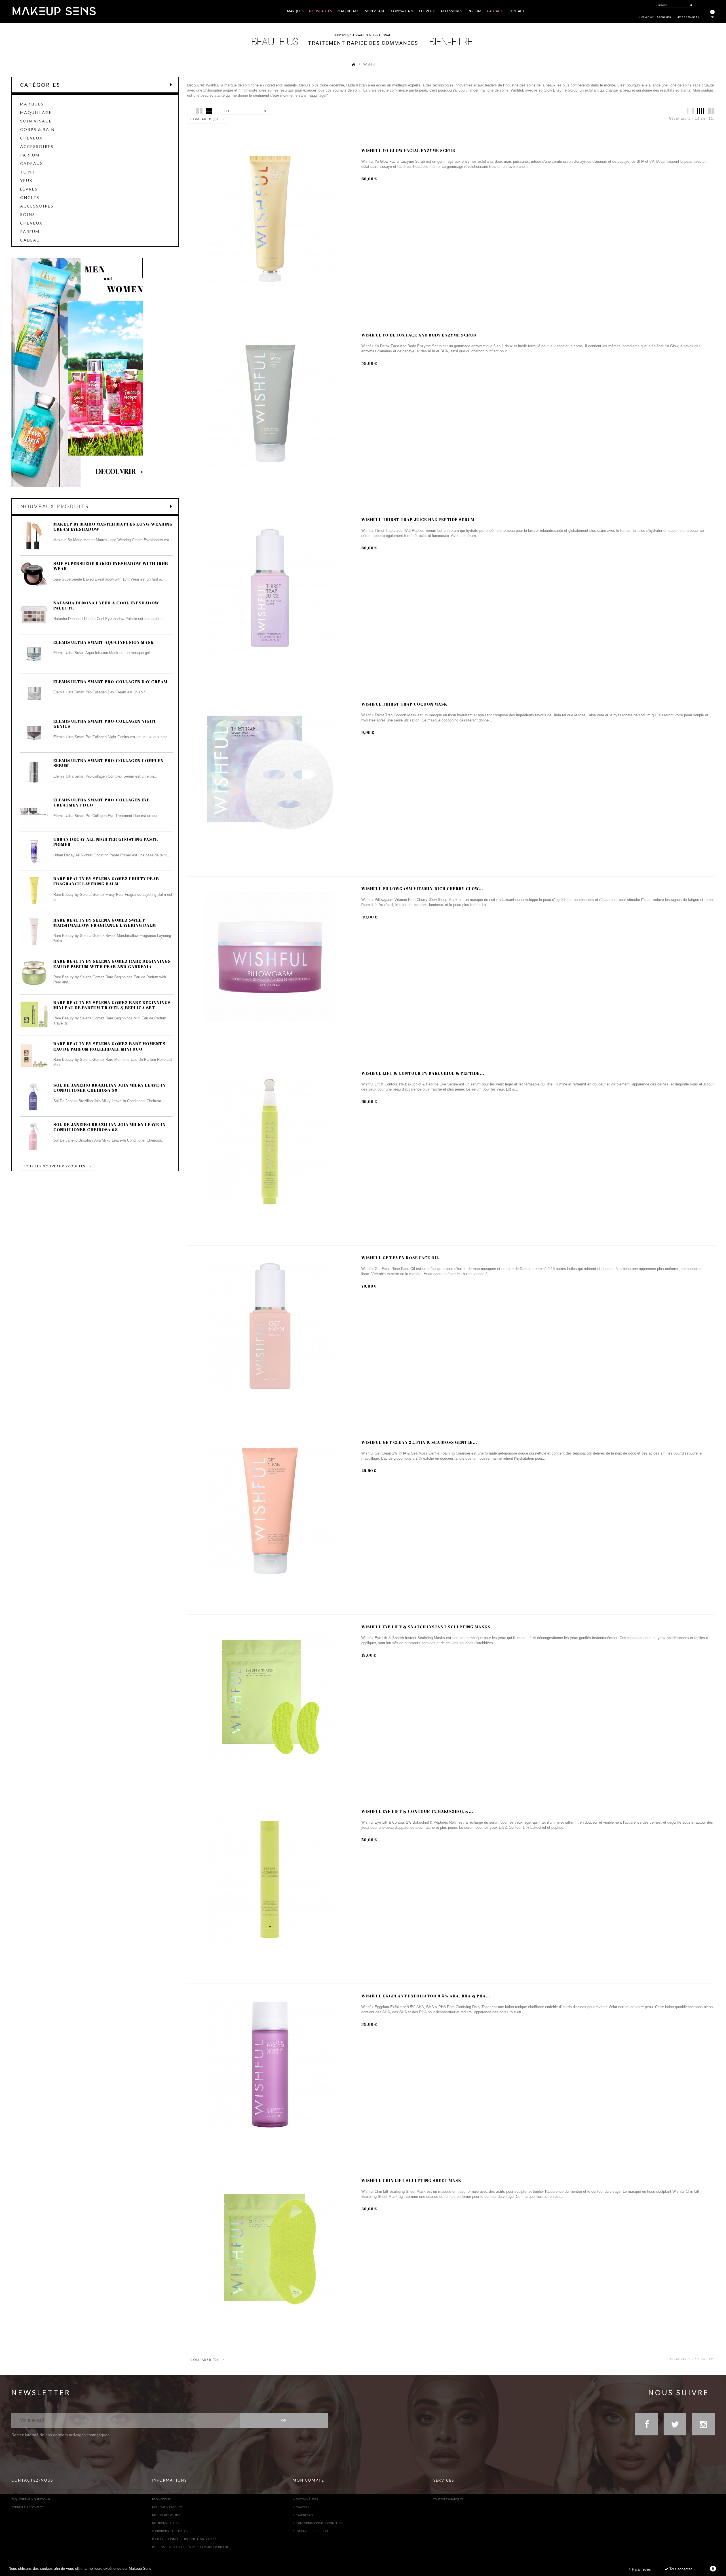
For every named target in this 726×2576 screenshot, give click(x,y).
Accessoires (37, 147)
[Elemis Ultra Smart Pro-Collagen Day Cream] (34, 693)
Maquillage (36, 113)
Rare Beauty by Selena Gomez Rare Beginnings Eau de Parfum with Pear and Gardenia (112, 964)
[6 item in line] (691, 111)
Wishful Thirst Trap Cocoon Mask (404, 704)
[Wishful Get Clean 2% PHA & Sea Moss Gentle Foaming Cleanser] (270, 1511)
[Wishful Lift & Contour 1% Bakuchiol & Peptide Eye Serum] (270, 1142)
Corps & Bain (37, 130)
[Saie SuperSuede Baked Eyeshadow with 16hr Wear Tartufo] (34, 575)
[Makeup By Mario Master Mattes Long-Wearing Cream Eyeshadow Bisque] (34, 536)
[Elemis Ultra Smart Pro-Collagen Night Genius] (34, 733)
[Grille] (199, 111)
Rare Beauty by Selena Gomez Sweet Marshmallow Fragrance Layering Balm (105, 922)
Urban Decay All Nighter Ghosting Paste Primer (106, 842)
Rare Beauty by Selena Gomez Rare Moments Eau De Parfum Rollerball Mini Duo (109, 1046)
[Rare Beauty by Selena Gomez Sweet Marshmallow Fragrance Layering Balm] (34, 932)
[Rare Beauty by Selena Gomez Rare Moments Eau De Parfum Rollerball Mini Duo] (34, 1055)
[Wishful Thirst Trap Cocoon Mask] (270, 772)
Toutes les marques (448, 2499)
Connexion (664, 17)
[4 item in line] (701, 111)
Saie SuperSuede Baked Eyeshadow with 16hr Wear (111, 566)
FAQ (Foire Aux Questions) (31, 2499)
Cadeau (30, 240)
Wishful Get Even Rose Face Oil (400, 1258)
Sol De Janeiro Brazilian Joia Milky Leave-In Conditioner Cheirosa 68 (109, 1127)
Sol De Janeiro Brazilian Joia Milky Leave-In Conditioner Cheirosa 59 (109, 1087)
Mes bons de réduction (310, 2531)
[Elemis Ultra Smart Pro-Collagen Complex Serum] (34, 772)
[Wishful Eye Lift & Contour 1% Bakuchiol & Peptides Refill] (270, 1880)
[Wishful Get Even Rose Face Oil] (270, 1326)
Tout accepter (680, 2569)
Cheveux (31, 138)
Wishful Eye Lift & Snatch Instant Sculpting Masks (426, 1627)
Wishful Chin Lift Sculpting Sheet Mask (411, 2180)
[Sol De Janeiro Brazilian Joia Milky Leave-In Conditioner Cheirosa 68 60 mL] (34, 1136)
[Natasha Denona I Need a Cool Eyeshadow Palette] (34, 615)
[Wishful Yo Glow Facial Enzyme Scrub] (270, 219)
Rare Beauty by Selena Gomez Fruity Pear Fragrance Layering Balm (106, 881)
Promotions (161, 2499)
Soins (28, 215)
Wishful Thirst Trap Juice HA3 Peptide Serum (418, 519)
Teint (28, 172)
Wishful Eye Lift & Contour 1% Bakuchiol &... (417, 1811)
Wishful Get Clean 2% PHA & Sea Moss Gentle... (419, 1442)
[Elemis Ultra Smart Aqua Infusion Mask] (34, 654)
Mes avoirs (301, 2507)
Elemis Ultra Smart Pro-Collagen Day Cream (110, 681)
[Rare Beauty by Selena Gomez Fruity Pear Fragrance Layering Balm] (34, 890)
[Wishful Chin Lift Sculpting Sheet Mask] (270, 2249)
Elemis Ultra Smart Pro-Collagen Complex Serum (109, 763)
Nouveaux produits (54, 506)
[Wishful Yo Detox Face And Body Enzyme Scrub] (270, 403)
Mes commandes (305, 2499)
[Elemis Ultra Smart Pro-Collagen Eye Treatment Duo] (34, 812)
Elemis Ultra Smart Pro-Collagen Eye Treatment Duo (102, 802)
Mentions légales (165, 2523)
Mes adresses (303, 2515)
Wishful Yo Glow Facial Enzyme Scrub (408, 150)
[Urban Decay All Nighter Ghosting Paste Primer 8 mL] (34, 851)
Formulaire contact (27, 2507)
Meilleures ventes (166, 2515)
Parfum (30, 155)
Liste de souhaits (688, 17)
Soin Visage (36, 121)
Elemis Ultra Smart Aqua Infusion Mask (104, 642)
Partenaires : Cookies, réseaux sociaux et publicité (190, 2547)
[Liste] (209, 111)
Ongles (30, 198)
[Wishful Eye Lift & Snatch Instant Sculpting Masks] (270, 1695)
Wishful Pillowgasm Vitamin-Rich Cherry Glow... (422, 889)
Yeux (26, 181)
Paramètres (641, 2569)
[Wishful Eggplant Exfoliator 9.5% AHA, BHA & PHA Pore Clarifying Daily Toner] (270, 2064)
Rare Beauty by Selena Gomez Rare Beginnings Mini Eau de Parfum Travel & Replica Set (112, 1005)
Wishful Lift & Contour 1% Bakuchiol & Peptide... (423, 1073)
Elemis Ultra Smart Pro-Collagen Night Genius (105, 723)
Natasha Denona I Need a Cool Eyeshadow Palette (106, 605)
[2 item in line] (711, 111)
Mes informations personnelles (317, 2523)
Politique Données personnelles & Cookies (184, 2539)
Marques (32, 104)
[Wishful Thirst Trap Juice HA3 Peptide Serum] (270, 588)
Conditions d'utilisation (170, 2531)
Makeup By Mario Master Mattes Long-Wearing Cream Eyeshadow (113, 526)
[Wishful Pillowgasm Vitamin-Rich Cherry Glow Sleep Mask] (270, 957)
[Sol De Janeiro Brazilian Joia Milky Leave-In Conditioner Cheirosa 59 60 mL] (34, 1097)
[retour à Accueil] (350, 64)
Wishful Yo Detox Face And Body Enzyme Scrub (419, 335)
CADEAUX (32, 164)
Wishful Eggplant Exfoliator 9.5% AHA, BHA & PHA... (426, 1996)
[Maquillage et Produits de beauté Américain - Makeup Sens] (54, 11)
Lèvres (29, 189)
